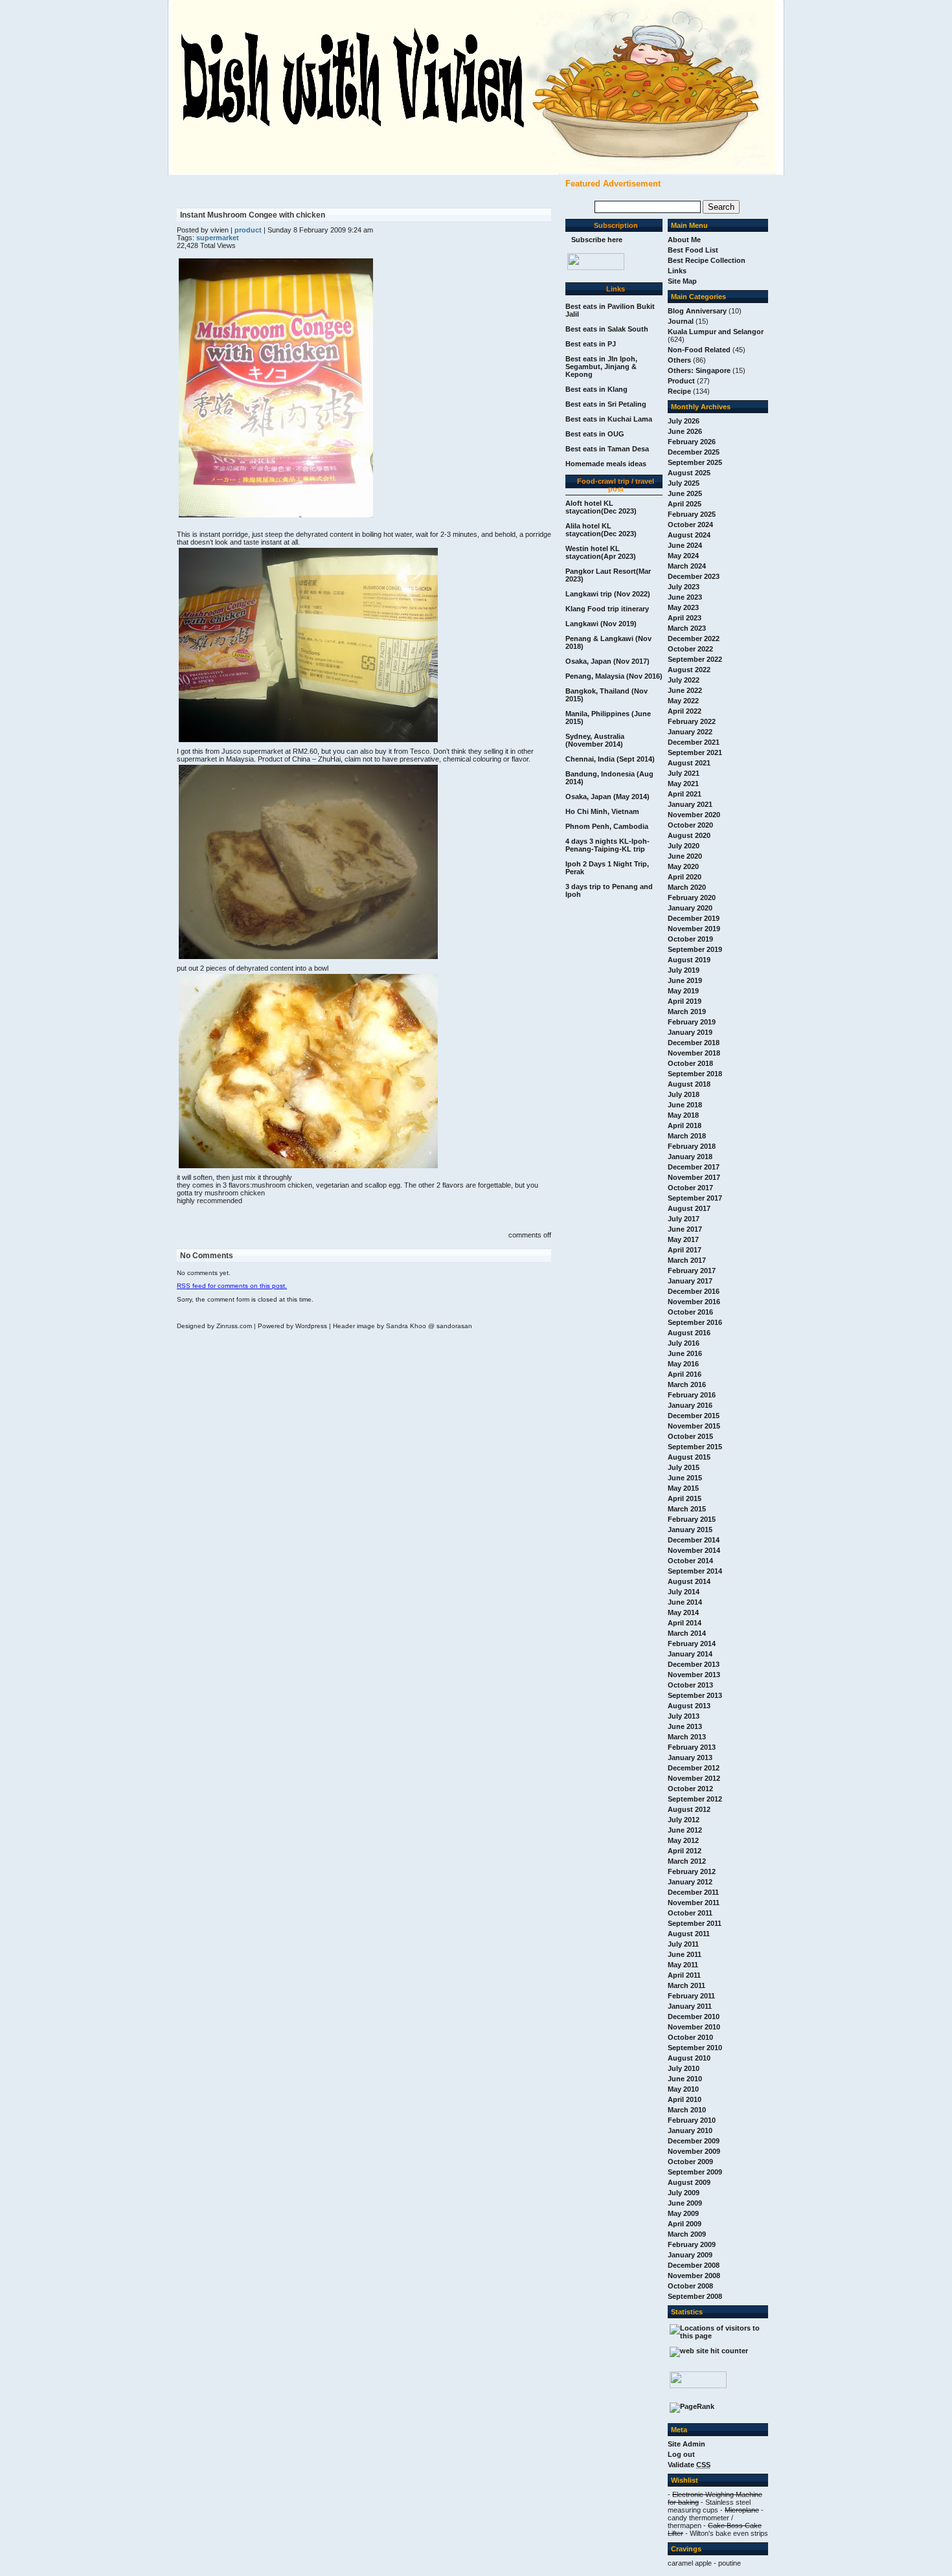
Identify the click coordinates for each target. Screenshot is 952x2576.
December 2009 (694, 2141)
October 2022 (690, 649)
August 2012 (689, 1809)
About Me (684, 240)
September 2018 (695, 1074)
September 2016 (695, 1322)
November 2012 (694, 1778)
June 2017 (685, 1229)
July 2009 (684, 2193)
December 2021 (694, 742)
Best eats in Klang (596, 389)
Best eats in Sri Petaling (606, 404)
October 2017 (690, 1188)
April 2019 (685, 1001)
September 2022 (695, 659)
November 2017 (694, 1177)
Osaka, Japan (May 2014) (607, 797)
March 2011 (686, 1985)
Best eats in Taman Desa (607, 449)
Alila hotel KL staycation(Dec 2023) (601, 530)
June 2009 (685, 2203)
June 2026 (685, 431)
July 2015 (684, 1467)
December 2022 (694, 638)
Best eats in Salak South (607, 329)
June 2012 (685, 1830)
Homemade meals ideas (606, 464)
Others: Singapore (699, 370)
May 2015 (683, 1488)
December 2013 (694, 1664)
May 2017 (683, 1239)
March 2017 (687, 1260)
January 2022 (690, 732)
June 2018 (685, 1105)
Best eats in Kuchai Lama (609, 419)
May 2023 (683, 607)
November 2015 (694, 1426)
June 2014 (685, 1602)
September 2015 (695, 1447)
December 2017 (694, 1167)
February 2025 (692, 514)
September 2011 (695, 1923)
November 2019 (694, 929)
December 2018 (694, 1043)
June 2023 (685, 597)
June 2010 (685, 2079)
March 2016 (687, 1384)
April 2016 (685, 1374)
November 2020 (694, 815)
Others (679, 360)
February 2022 (692, 721)
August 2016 (689, 1333)
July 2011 (683, 1944)
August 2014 (689, 1581)
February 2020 (692, 898)
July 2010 (684, 2068)
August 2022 (689, 670)
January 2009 (690, 2255)
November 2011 (694, 1903)
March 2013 (687, 1737)
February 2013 (692, 1747)
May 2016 (683, 1364)
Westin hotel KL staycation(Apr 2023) (601, 552)
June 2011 (685, 1954)
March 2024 (687, 566)
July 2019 (684, 970)
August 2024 (689, 535)
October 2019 (690, 939)
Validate (689, 2465)
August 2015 (689, 1457)
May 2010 (683, 2089)
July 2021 (684, 773)
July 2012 (684, 1820)
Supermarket (218, 238)
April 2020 (685, 877)
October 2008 (690, 2286)
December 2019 (694, 918)
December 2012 (694, 1768)
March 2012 (687, 1861)
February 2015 (692, 1519)
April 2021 (685, 794)
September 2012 (695, 1799)
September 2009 (695, 2172)
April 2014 (685, 1623)
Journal (681, 321)
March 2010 (687, 2110)
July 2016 (684, 1343)
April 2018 (685, 1125)
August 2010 (689, 2058)
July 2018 (684, 1094)
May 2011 (683, 1965)
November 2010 (694, 2027)
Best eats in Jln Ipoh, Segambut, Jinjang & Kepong (601, 367)
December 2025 (694, 452)
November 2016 (694, 1302)
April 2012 (685, 1851)
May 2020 (683, 866)
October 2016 (690, 1312)
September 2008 (695, 2296)
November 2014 (694, 1550)
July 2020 (684, 846)
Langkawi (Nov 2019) (601, 624)
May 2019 (683, 991)
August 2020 (689, 835)
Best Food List (693, 250)
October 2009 (690, 2162)
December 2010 (694, 2017)
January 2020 (690, 908)
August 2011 (689, 1934)
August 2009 (689, 2182)
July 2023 (684, 587)
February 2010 (692, 2120)
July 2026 (684, 421)
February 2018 (692, 1146)
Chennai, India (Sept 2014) (610, 759)
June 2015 (685, 1478)
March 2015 (687, 1509)
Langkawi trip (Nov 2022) (608, 594)
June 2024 (685, 545)
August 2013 (689, 1706)
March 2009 (687, 2234)
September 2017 (695, 1198)
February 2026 (692, 442)
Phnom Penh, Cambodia (607, 826)
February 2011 (691, 1996)
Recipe (679, 391)
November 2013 (694, 1675)
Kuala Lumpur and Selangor (716, 332)
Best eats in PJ (591, 344)
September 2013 (695, 1695)
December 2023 (694, 576)
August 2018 (689, 1084)
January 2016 (690, 1405)
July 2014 (684, 1592)
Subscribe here (597, 240)
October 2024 (690, 525)
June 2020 (685, 856)
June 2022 (685, 690)
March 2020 (687, 887)
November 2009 (694, 2151)
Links (677, 271)
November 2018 (694, 1053)
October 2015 (690, 1436)
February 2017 (692, 1271)
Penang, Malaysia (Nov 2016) (614, 676)
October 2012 (690, 1789)
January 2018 (690, 1157)
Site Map (682, 281)
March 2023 (687, 628)
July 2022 (684, 680)
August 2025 (689, 473)
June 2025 (685, 493)
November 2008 (694, 2276)
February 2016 (692, 1395)
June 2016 (685, 1353)
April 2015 (685, 1498)
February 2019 (692, 1022)
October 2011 (690, 1913)
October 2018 (690, 1063)
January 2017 (690, 1281)
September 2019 (695, 949)
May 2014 (683, 1612)
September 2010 (695, 2048)
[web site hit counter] (709, 2351)
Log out (681, 2454)
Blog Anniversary (697, 311)
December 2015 (694, 1416)
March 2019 (687, 1011)
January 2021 (690, 804)
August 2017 (689, 1208)
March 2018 (687, 1136)
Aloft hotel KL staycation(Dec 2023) (601, 507)
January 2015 (690, 1530)
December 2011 (693, 1892)
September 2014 (695, 1571)
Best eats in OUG (595, 434)
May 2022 (683, 701)
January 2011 (690, 2006)
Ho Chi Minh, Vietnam (602, 811)
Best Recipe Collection (707, 260)
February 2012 (692, 1871)
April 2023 (685, 618)
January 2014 (690, 1654)
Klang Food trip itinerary (607, 609)
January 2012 (690, 1882)
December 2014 (694, 1540)
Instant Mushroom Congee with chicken (253, 215)
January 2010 (690, 2130)
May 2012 (683, 1840)
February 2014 (692, 1644)
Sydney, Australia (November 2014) (595, 740)
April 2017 (685, 1250)
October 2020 (690, 825)
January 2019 (690, 1032)
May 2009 (683, 2213)
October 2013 (690, 1685)
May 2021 (683, 784)
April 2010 (685, 2099)
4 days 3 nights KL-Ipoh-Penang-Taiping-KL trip (607, 845)
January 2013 (690, 1757)
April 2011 (684, 1975)
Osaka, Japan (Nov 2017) (607, 661)
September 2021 (695, 752)
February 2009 (692, 2244)
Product (681, 381)
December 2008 (694, 2265)
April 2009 (685, 2224)
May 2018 (683, 1115)
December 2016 (694, 1291)
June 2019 (685, 980)
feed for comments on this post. (232, 1286)
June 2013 (685, 1726)
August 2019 (689, 960)
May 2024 (683, 556)
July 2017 (684, 1219)
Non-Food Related (699, 350)
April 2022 (685, 711)
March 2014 (687, 1633)
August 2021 (689, 763)
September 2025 (695, 462)
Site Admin (686, 2444)
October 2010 (690, 2037)
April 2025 (685, 504)
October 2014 (690, 1561)
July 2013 (684, 1716)
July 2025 (684, 483)
